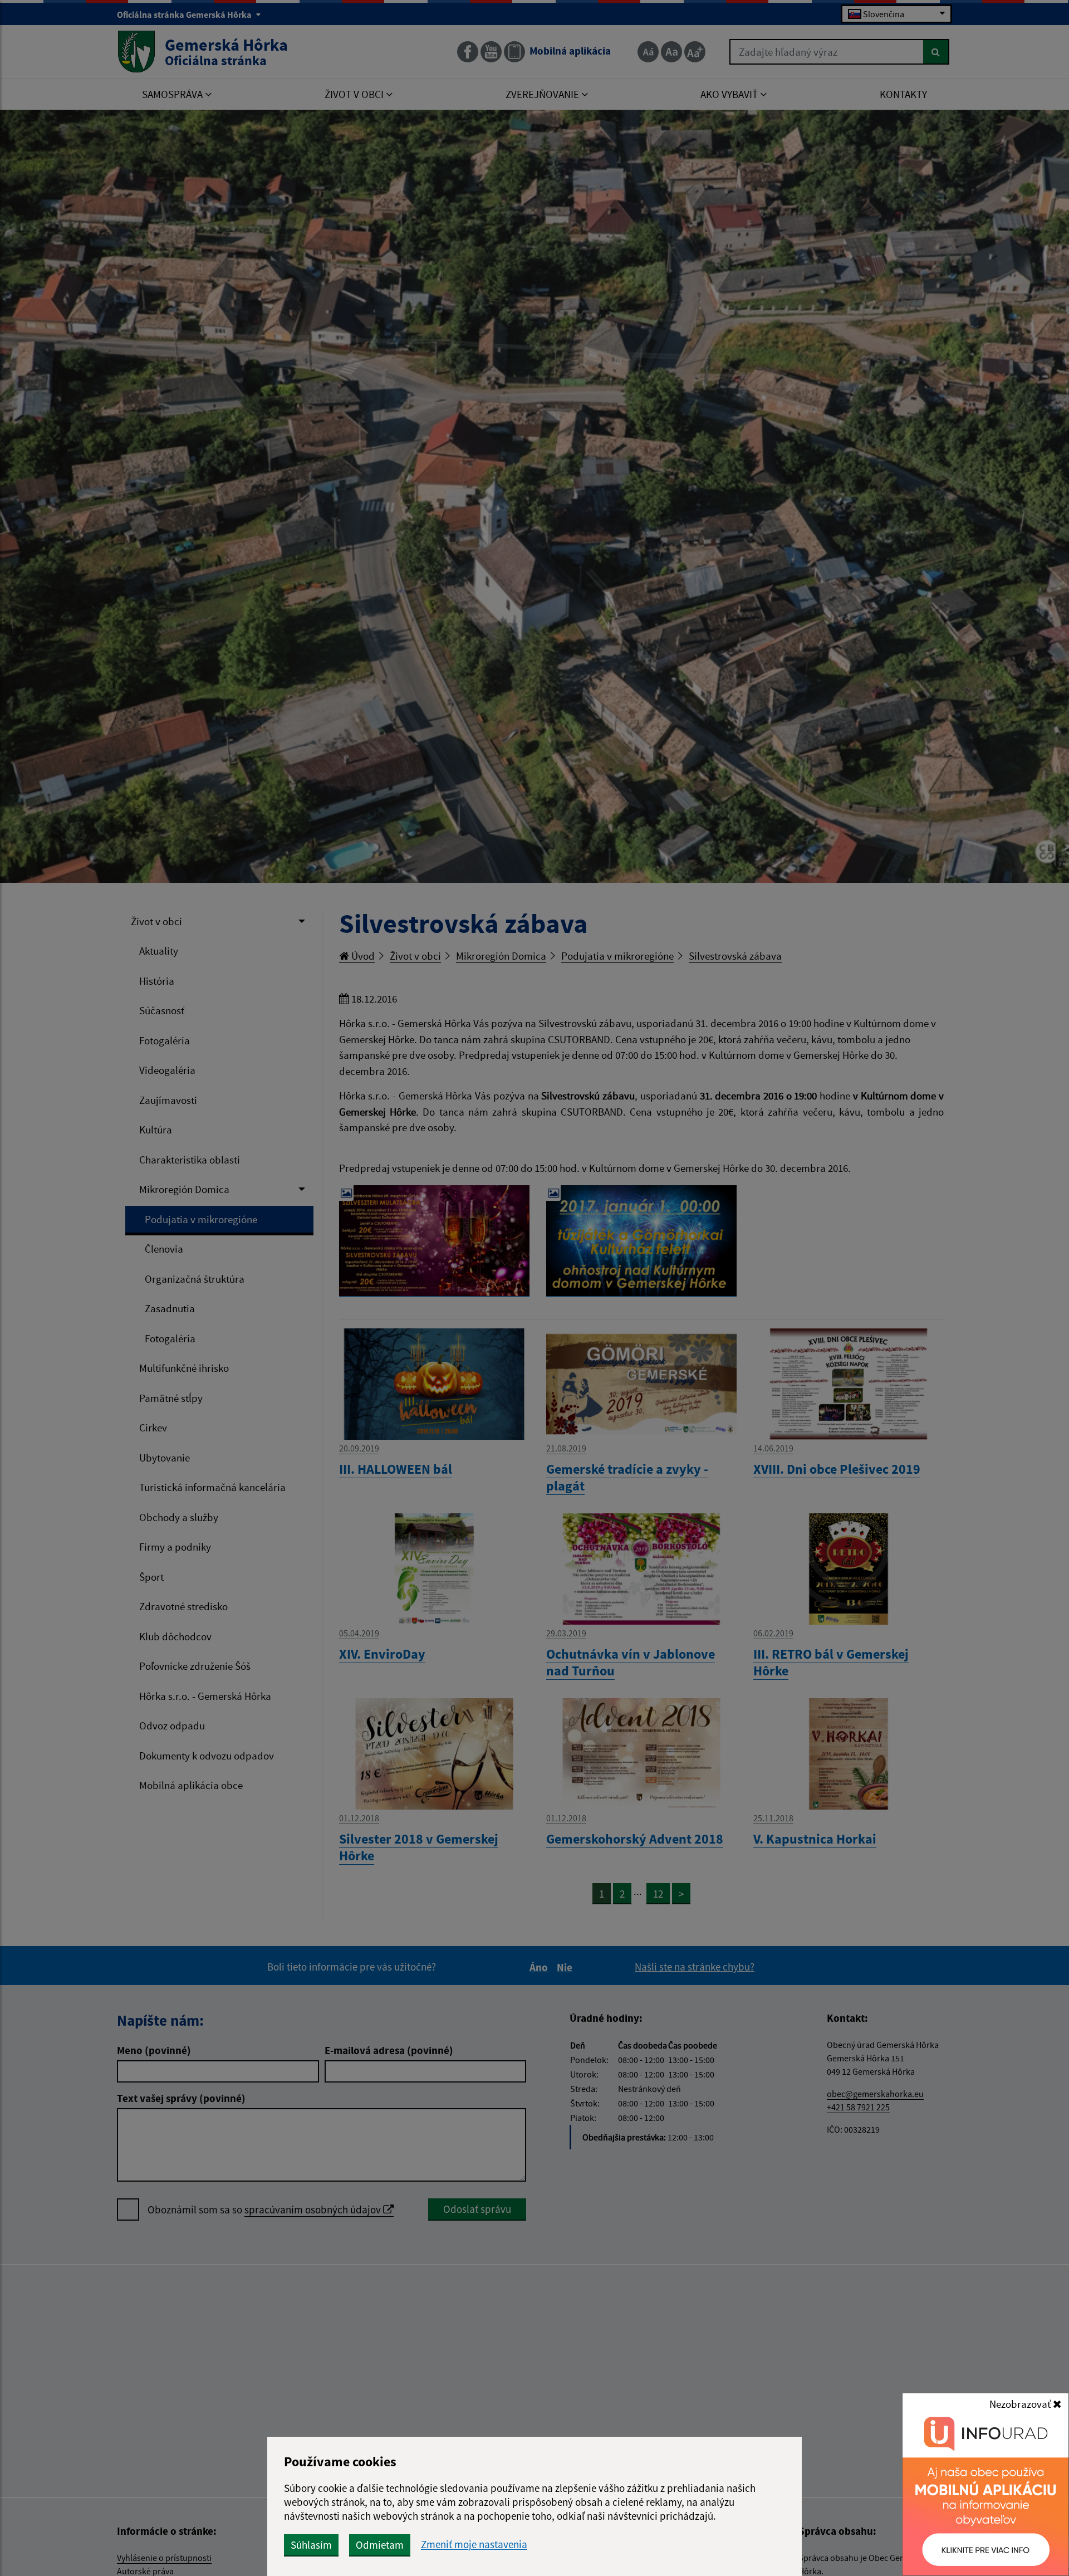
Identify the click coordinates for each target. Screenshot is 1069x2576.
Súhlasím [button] (311, 2545)
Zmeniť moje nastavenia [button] (474, 2545)
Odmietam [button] (380, 2545)
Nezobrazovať (1021, 2404)
